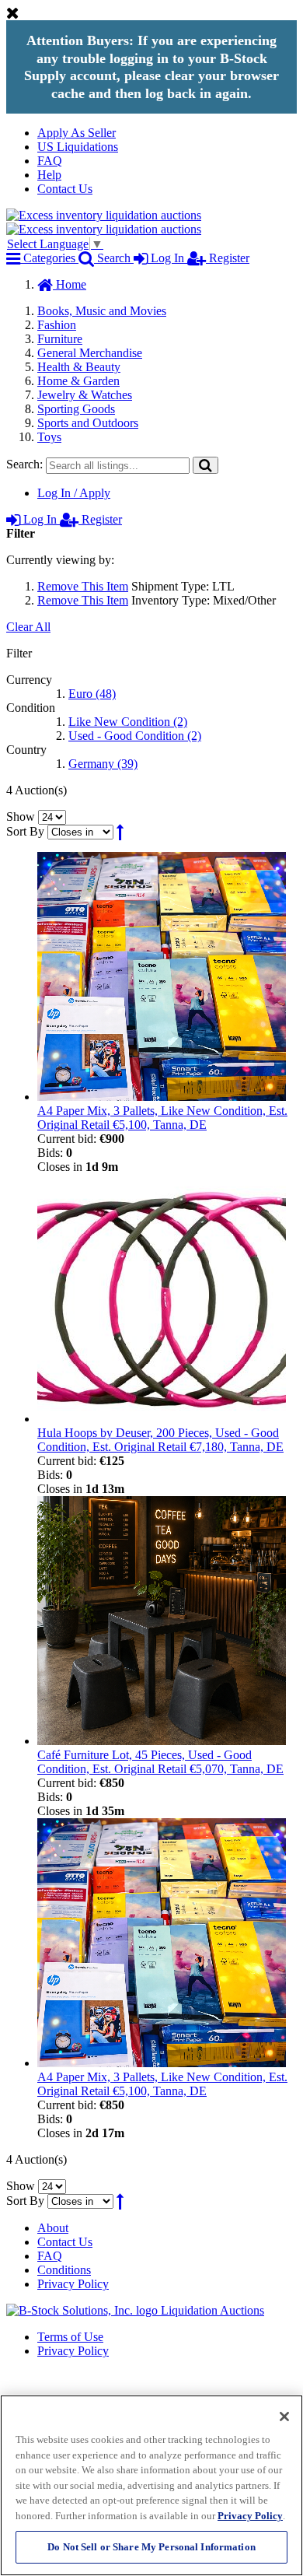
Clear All (28, 627)
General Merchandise (90, 353)
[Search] (205, 465)
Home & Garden (78, 381)
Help (49, 175)
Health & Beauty (79, 367)
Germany (103, 764)
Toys (49, 437)
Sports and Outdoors (88, 423)
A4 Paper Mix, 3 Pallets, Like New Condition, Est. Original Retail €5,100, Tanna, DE (162, 1118)
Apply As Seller (77, 133)
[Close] (284, 2417)
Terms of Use (70, 2337)
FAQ (50, 161)
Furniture (60, 339)
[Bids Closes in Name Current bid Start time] (82, 831)
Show (21, 817)
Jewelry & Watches (85, 395)
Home (70, 284)
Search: (24, 464)
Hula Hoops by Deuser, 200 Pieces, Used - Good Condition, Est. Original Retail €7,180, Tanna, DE (160, 1440)
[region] (151, 2485)
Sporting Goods (76, 409)
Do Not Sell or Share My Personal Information (151, 2547)
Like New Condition (128, 722)
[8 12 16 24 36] (52, 817)
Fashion (57, 325)
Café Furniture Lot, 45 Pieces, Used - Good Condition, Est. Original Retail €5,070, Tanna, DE (160, 1762)
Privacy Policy (73, 2284)
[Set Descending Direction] (120, 831)
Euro (92, 694)
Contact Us (65, 189)
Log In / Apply (74, 493)
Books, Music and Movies (102, 311)
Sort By (25, 831)
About (53, 2228)
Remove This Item (83, 586)
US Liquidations (78, 147)
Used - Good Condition (135, 736)
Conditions (64, 2270)
